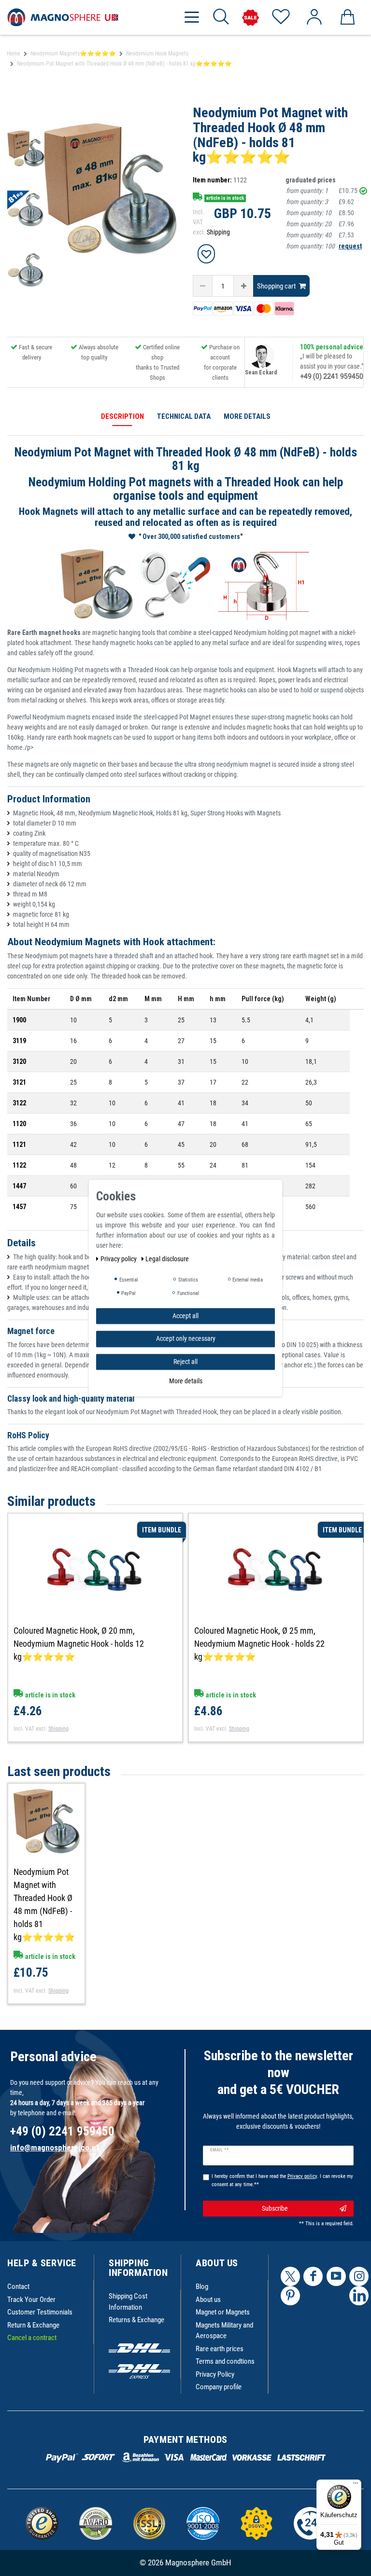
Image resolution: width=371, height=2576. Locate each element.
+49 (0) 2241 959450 (332, 376)
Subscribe (275, 2208)
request (350, 246)
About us (208, 2300)
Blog (202, 2287)
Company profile (219, 2387)
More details (186, 1381)
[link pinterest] (290, 2296)
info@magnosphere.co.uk (55, 2148)
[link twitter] (290, 2276)
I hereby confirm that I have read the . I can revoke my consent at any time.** (282, 2180)
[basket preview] (347, 17)
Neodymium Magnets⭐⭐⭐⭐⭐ (73, 54)
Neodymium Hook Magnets (157, 54)
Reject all (185, 1362)
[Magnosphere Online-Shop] (63, 17)
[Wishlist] (280, 17)
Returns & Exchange (136, 2320)
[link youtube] (336, 2276)
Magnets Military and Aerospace (224, 2331)
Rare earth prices (220, 2349)
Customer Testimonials (40, 2312)
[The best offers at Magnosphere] (250, 18)
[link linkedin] (359, 2296)
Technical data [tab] (184, 416)
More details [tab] (247, 416)
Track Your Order (31, 2300)
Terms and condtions (225, 2361)
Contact (18, 2287)
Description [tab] (122, 416)
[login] (314, 17)
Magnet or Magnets (223, 2312)
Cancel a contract (32, 2338)
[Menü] (356, 2485)
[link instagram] (359, 2276)
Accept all (185, 1316)
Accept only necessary (186, 1338)
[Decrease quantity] (203, 286)
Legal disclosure (167, 1259)
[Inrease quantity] (243, 286)
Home (14, 54)
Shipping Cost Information (128, 2302)
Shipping (218, 232)
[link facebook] (313, 2276)
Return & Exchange (33, 2325)
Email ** (220, 2150)
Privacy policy (119, 1259)
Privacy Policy (215, 2374)
